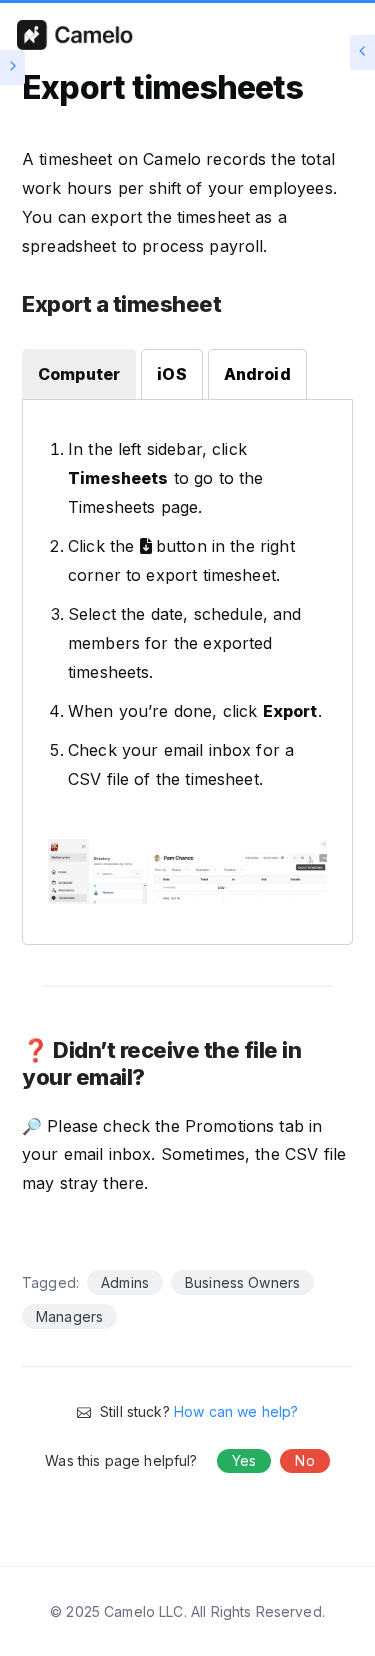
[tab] (79, 374)
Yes (244, 1460)
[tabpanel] (187, 677)
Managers (69, 1316)
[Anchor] (232, 305)
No (304, 1460)
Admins (125, 1282)
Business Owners (242, 1282)
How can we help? (236, 1411)
